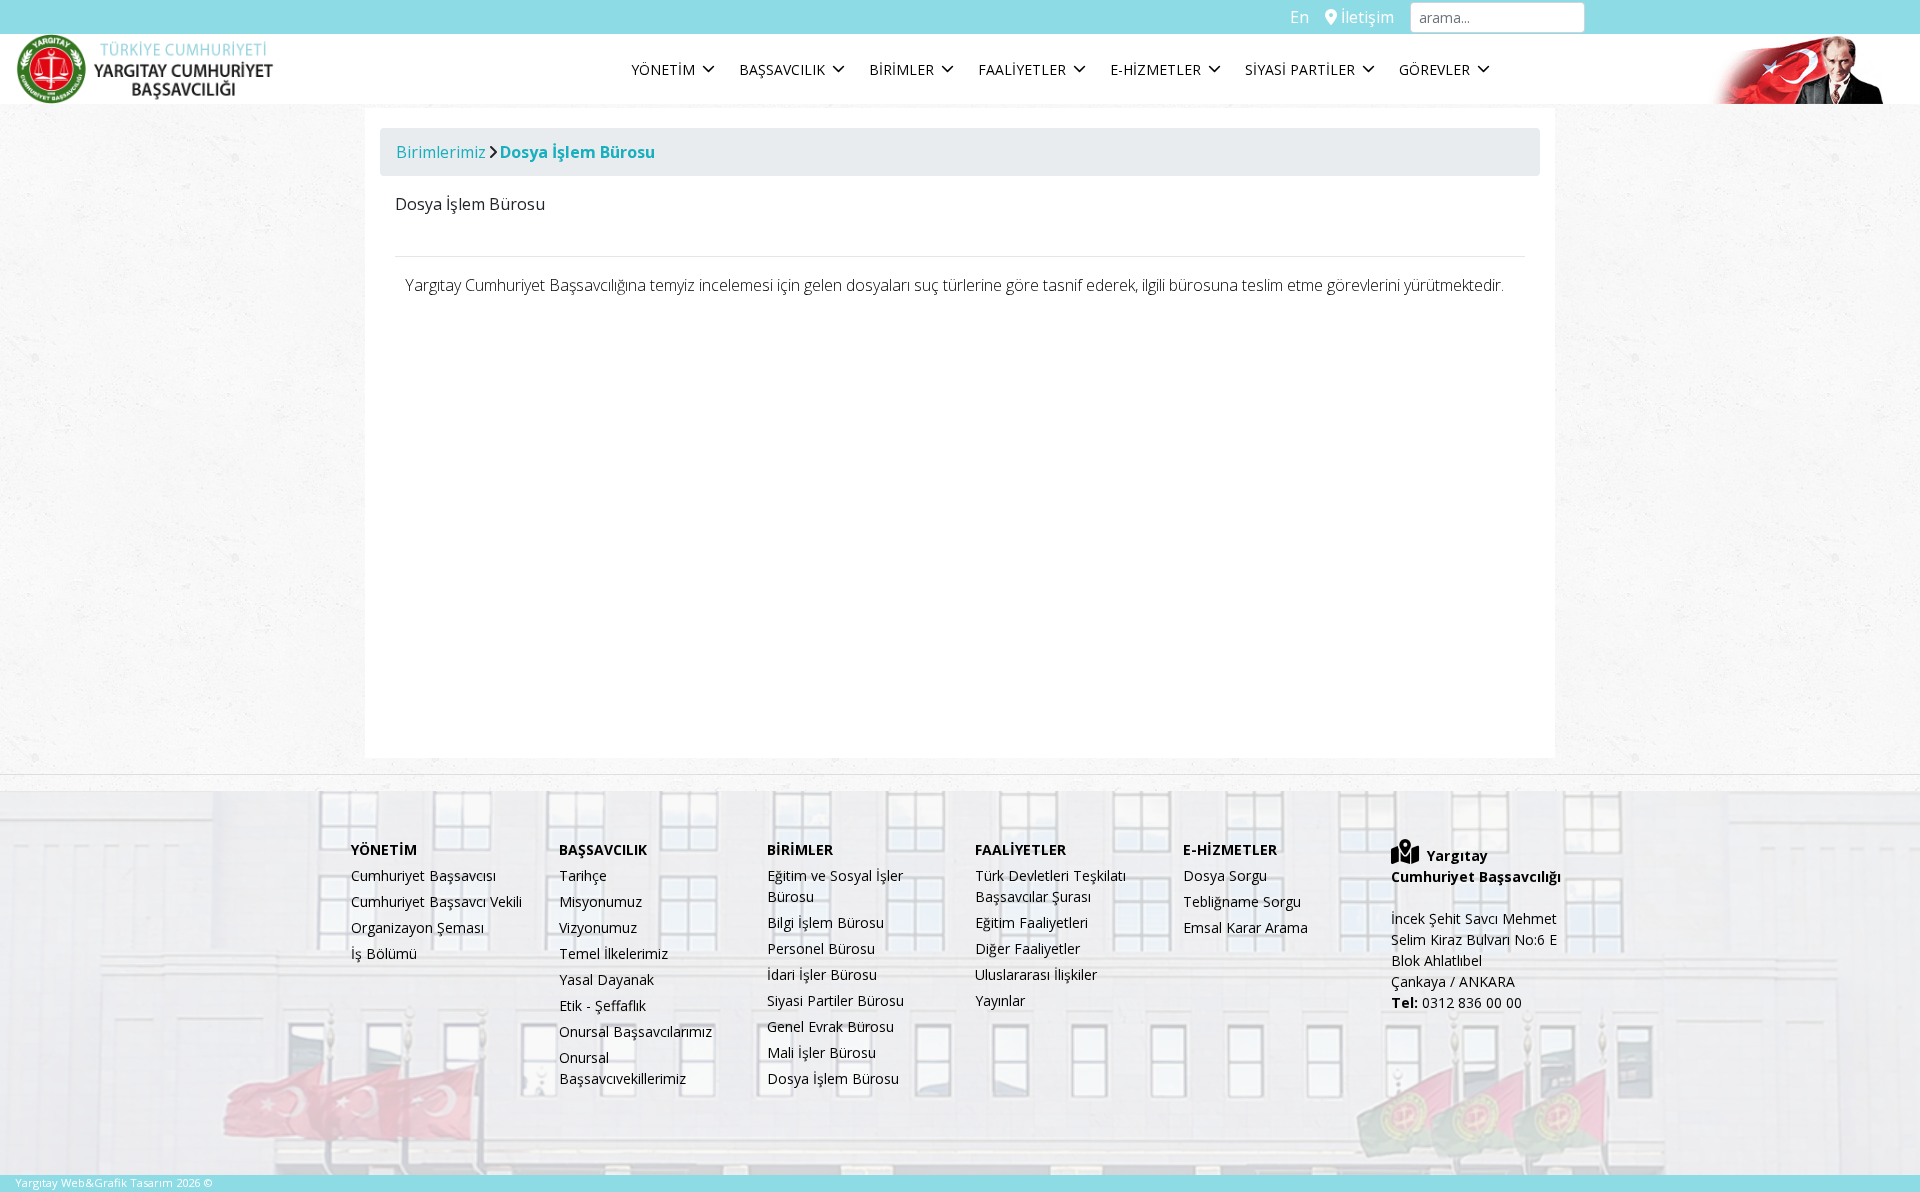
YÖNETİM (663, 69)
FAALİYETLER (1022, 69)
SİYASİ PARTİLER (1300, 69)
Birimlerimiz (441, 152)
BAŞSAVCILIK (782, 69)
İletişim (1365, 17)
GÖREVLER (1434, 69)
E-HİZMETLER (1155, 69)
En (1299, 17)
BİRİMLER (901, 69)
